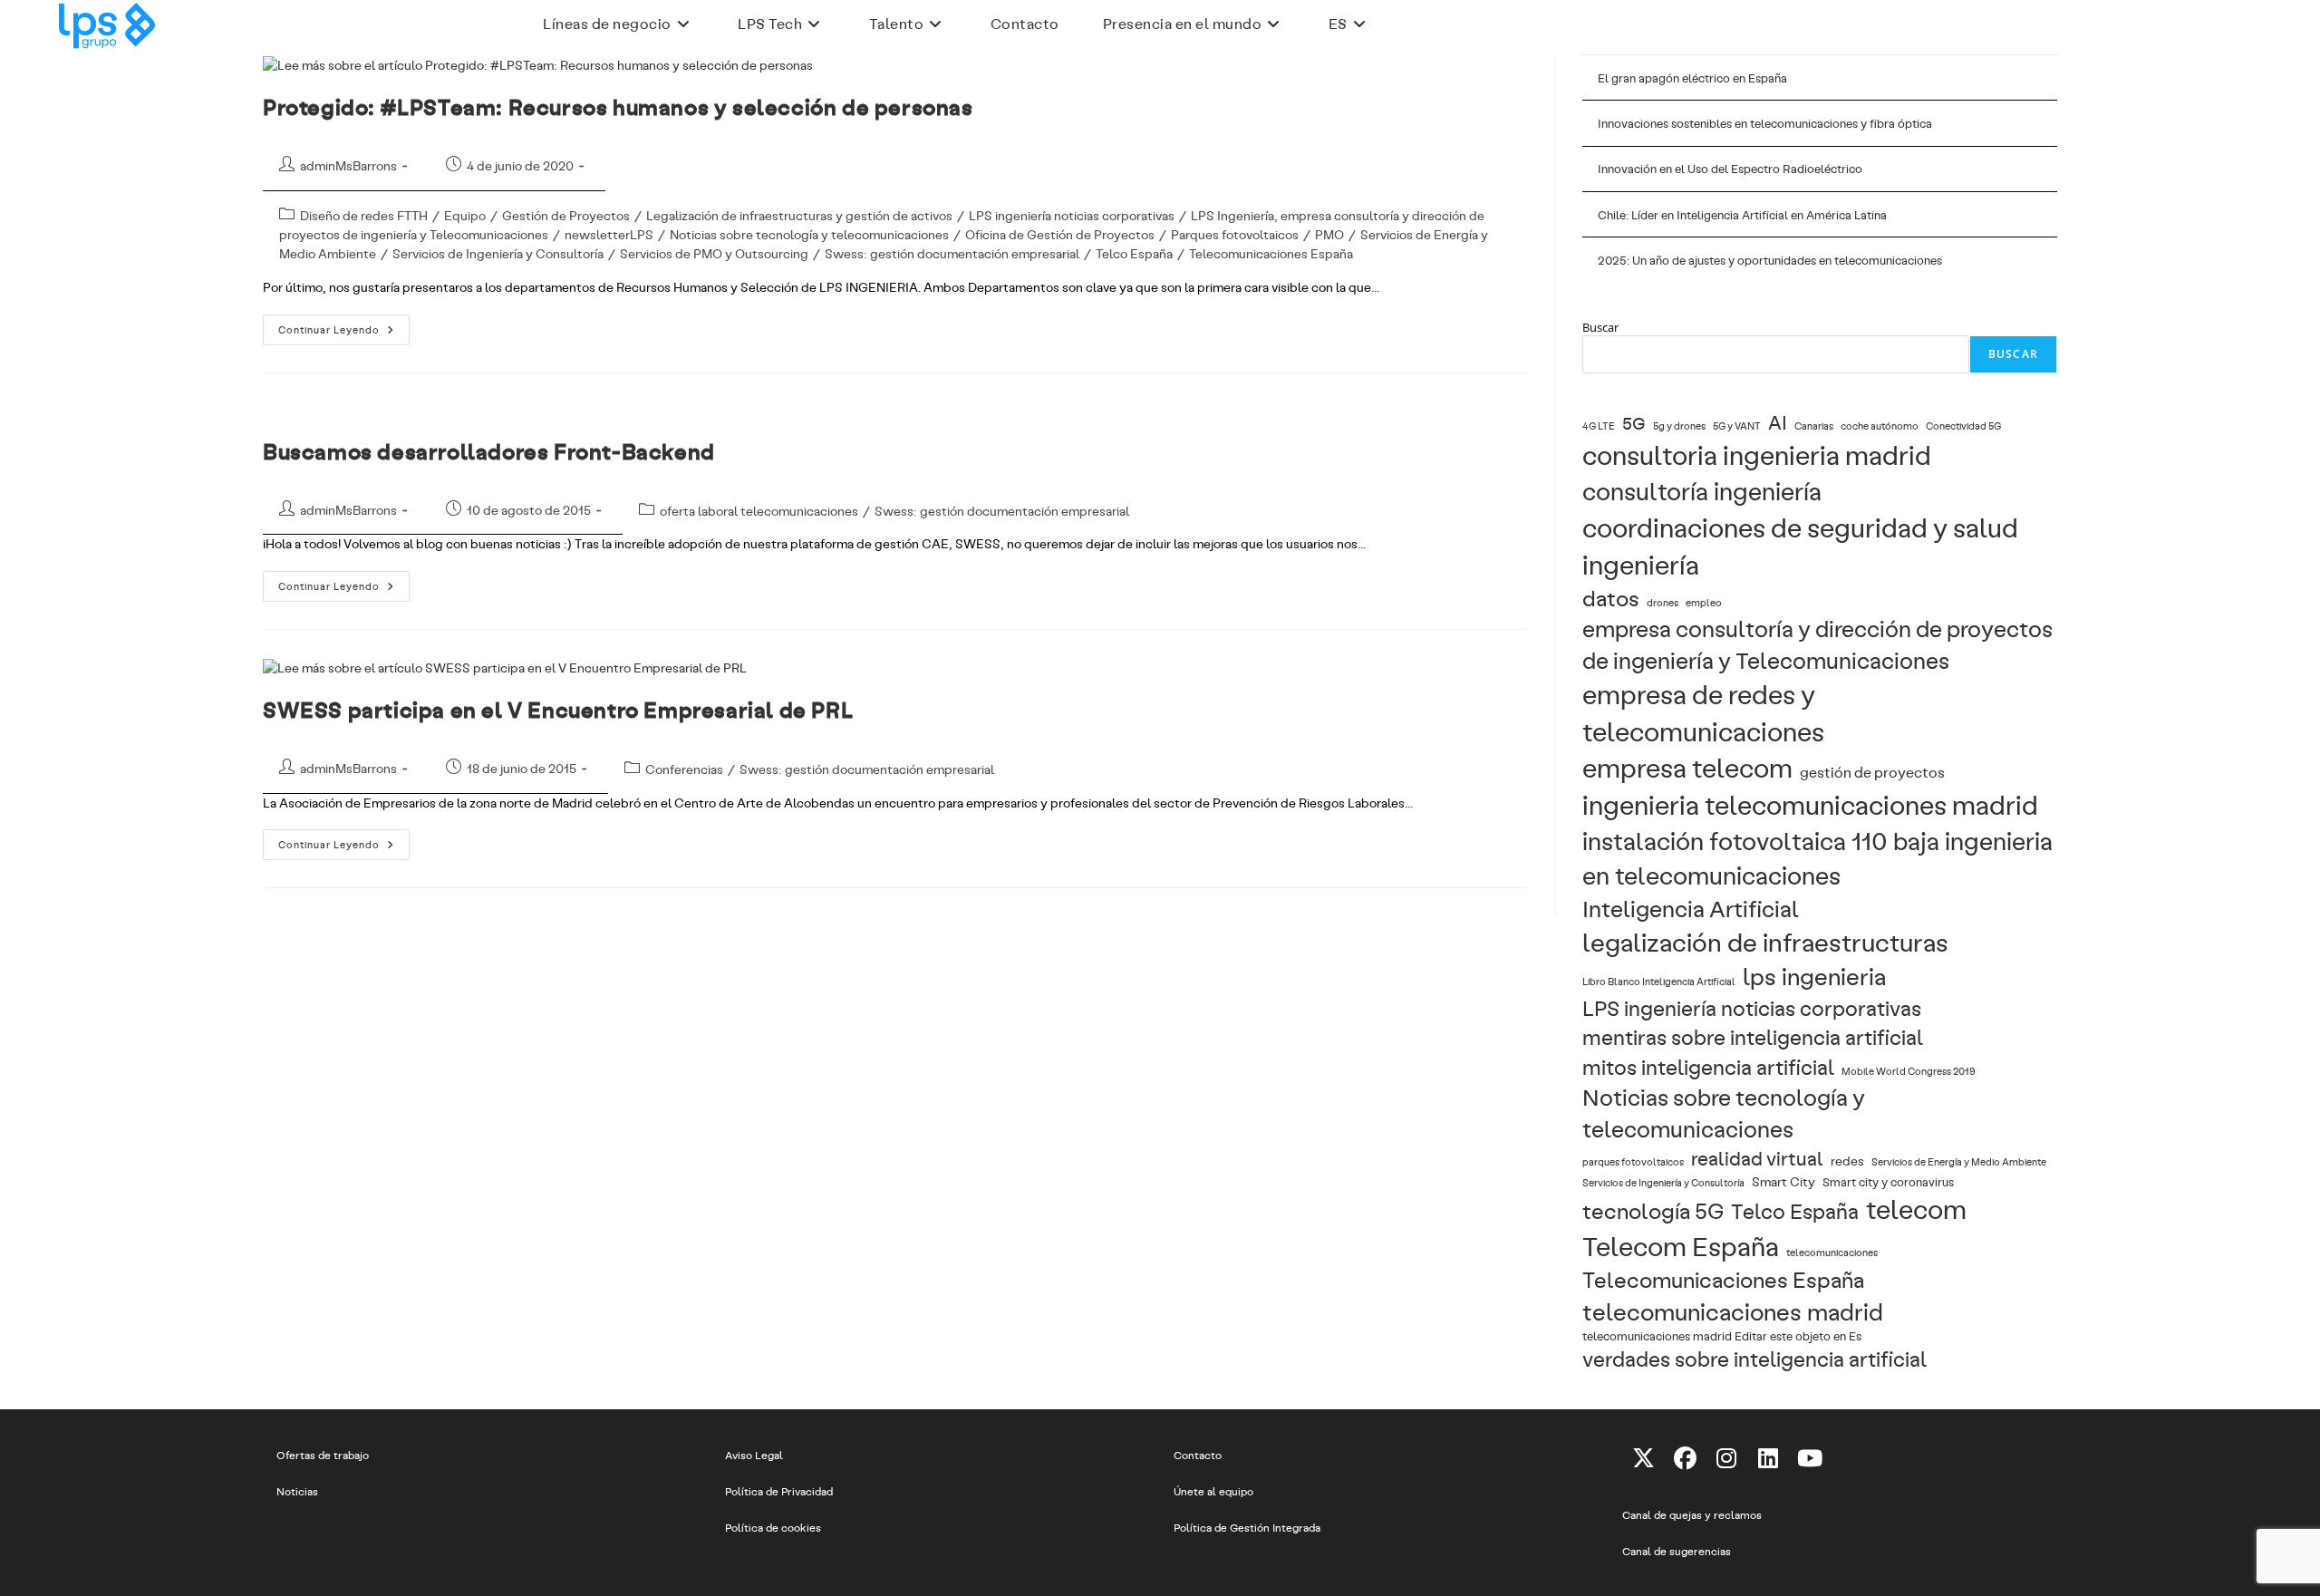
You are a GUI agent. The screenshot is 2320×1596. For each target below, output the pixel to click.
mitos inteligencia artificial (1708, 1066)
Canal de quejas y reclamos (1692, 1514)
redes (1847, 1160)
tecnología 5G (1653, 1210)
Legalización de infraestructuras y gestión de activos (799, 215)
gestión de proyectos (1872, 772)
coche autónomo (1880, 426)
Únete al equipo (1213, 1491)
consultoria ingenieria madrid (1757, 454)
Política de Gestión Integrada (1247, 1527)
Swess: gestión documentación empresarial (952, 253)
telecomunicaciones (1832, 1253)
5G (1634, 422)
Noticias (297, 1491)
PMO (1329, 234)
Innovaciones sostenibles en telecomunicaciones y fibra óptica (1765, 123)
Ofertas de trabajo (323, 1455)
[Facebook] (1685, 1457)
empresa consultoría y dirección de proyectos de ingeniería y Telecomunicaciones (1817, 644)
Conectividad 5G (1963, 426)
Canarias (1814, 426)
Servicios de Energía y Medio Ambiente (1959, 1162)
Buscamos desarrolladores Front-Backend (489, 451)
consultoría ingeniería (1702, 490)
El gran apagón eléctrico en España (1692, 78)
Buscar (1600, 327)
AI (1778, 422)
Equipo (465, 215)
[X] (1643, 1457)
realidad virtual (1757, 1158)
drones (1663, 603)
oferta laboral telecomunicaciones (759, 511)
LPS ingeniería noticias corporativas (1072, 215)
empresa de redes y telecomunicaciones (1703, 712)
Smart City (1783, 1181)
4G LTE (1599, 426)
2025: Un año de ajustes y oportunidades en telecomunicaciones (1770, 260)
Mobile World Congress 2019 (1909, 1071)
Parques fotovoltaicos (1235, 234)
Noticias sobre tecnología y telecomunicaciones (809, 234)
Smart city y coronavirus (1888, 1181)
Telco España (1134, 253)
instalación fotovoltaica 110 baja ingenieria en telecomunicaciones (1817, 857)
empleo (1704, 603)
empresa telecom (1687, 767)
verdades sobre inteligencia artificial (1754, 1358)
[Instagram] (1726, 1457)
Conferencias (684, 769)
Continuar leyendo (344, 333)
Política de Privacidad (779, 1491)
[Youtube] (1810, 1457)
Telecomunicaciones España (1271, 253)
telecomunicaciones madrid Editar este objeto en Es (1722, 1335)
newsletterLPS (609, 234)
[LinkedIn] (1768, 1457)
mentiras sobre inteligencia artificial (1753, 1036)
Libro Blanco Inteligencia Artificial (1659, 982)
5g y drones (1679, 426)
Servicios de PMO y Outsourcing (714, 253)
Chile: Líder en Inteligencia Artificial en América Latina (1742, 215)
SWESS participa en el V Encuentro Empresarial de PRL (558, 709)
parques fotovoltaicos (1633, 1162)
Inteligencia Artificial (1691, 908)
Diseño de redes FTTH (364, 215)
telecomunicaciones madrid (1733, 1311)
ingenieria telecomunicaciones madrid (1810, 804)
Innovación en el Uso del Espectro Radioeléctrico (1730, 169)
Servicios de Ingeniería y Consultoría (498, 253)
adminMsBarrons (348, 165)
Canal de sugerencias (1677, 1551)
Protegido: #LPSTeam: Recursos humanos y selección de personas (618, 106)
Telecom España (1681, 1245)
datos (1611, 597)
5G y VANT (1737, 426)
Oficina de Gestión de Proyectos (1060, 234)
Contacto (1198, 1455)
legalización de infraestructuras (1765, 941)
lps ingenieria (1814, 976)
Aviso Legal (754, 1455)
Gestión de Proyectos (566, 215)
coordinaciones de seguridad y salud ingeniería (1800, 545)
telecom (1916, 1208)
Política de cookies (773, 1527)
